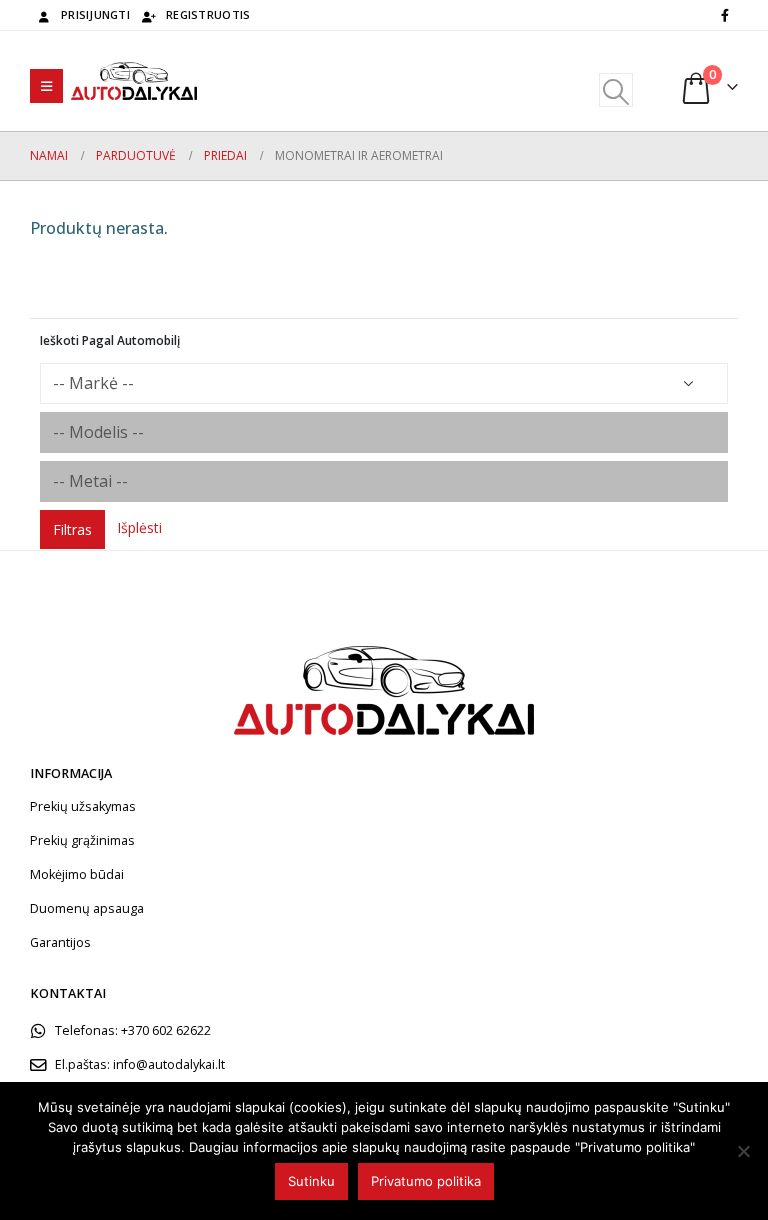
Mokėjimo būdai (77, 874)
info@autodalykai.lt (169, 1064)
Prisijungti (95, 14)
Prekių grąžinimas (82, 840)
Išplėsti (139, 527)
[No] (743, 1151)
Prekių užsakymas (83, 806)
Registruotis (208, 14)
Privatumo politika (426, 1181)
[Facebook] (725, 15)
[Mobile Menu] (46, 86)
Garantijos (60, 942)
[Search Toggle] (615, 90)
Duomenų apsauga (87, 908)
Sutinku (311, 1181)
